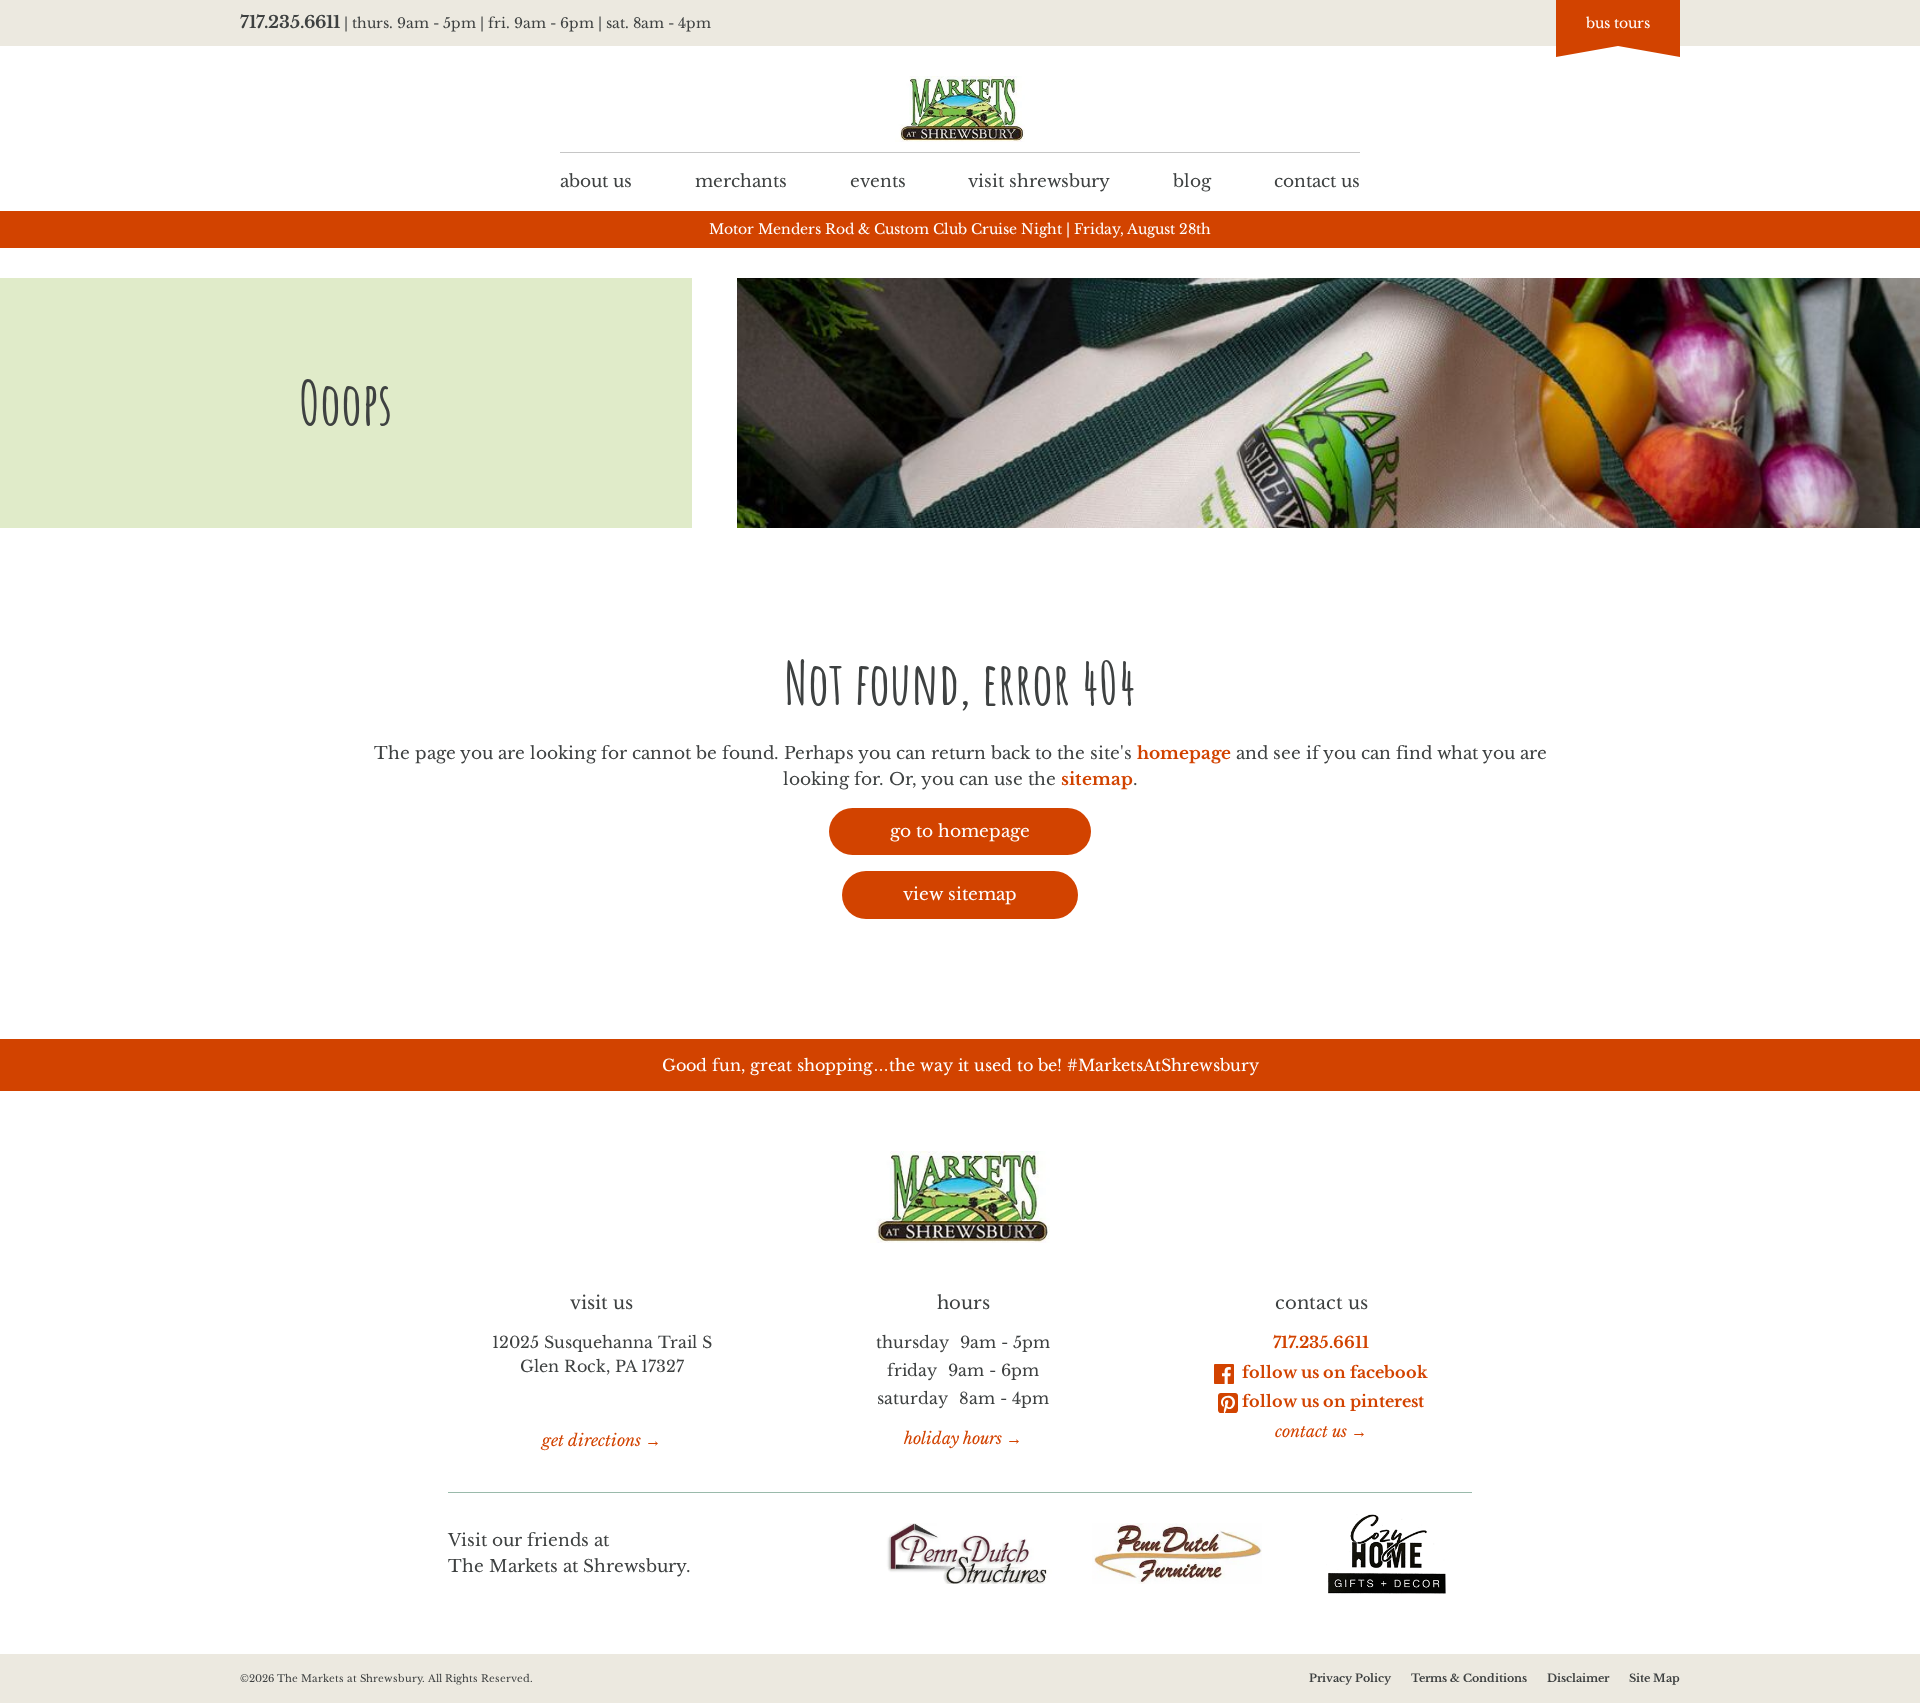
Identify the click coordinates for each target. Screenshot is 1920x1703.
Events (878, 181)
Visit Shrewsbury (1039, 181)
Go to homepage (960, 831)
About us (596, 181)
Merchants (741, 181)
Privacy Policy (1350, 1678)
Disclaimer (1578, 1678)
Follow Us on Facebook (1333, 1372)
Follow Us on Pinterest (1333, 1401)
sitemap (1097, 779)
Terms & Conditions (1469, 1678)
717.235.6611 (290, 22)
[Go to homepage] (960, 109)
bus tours (1618, 23)
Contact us (1317, 181)
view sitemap (960, 894)
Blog (1192, 181)
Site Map (1654, 1678)
